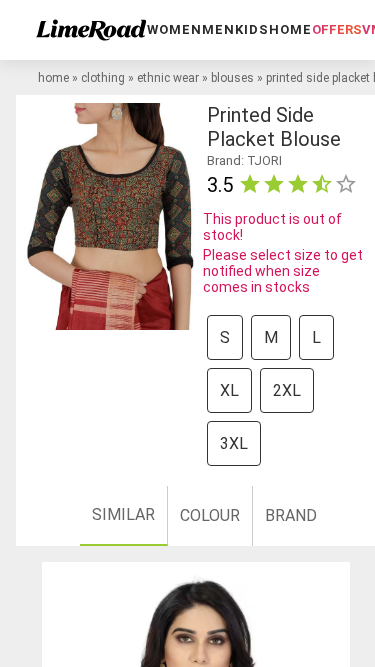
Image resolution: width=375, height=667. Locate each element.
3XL (234, 443)
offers (337, 29)
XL (229, 390)
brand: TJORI (244, 160)
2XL (287, 390)
